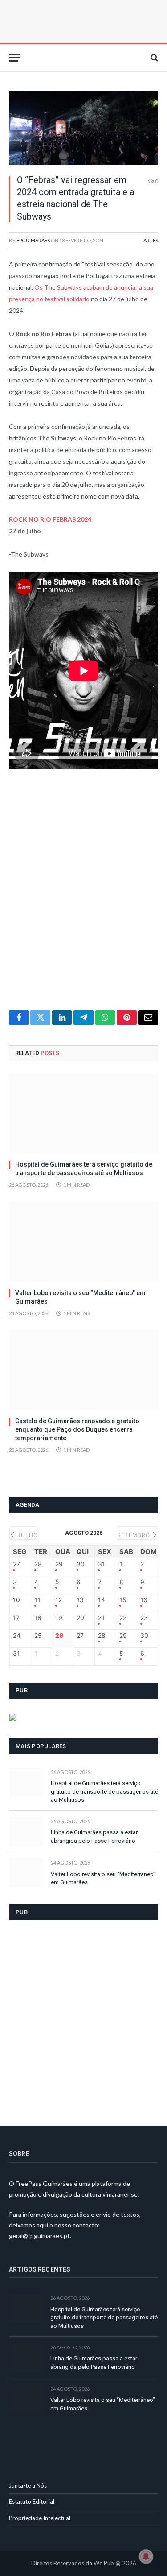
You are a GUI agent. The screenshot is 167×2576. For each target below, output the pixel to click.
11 (37, 1600)
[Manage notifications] (146, 2556)
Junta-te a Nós (28, 2485)
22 (123, 1618)
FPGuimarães (33, 240)
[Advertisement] (83, 895)
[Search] (153, 58)
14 (102, 1600)
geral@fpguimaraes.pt (39, 2236)
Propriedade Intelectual (40, 2518)
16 (144, 1600)
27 (16, 1564)
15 (123, 1600)
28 (38, 1564)
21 (101, 1618)
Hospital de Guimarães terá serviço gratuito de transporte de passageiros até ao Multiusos (104, 1791)
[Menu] (15, 58)
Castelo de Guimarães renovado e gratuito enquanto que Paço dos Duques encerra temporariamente (77, 1429)
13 (80, 1600)
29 (59, 1564)
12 (59, 1600)
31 (102, 1564)
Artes (151, 240)
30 (81, 1564)
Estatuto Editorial (32, 2501)
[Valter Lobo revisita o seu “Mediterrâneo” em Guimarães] (83, 1242)
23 (144, 1618)
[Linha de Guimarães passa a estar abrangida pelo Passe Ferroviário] (26, 1831)
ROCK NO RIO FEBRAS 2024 (50, 519)
